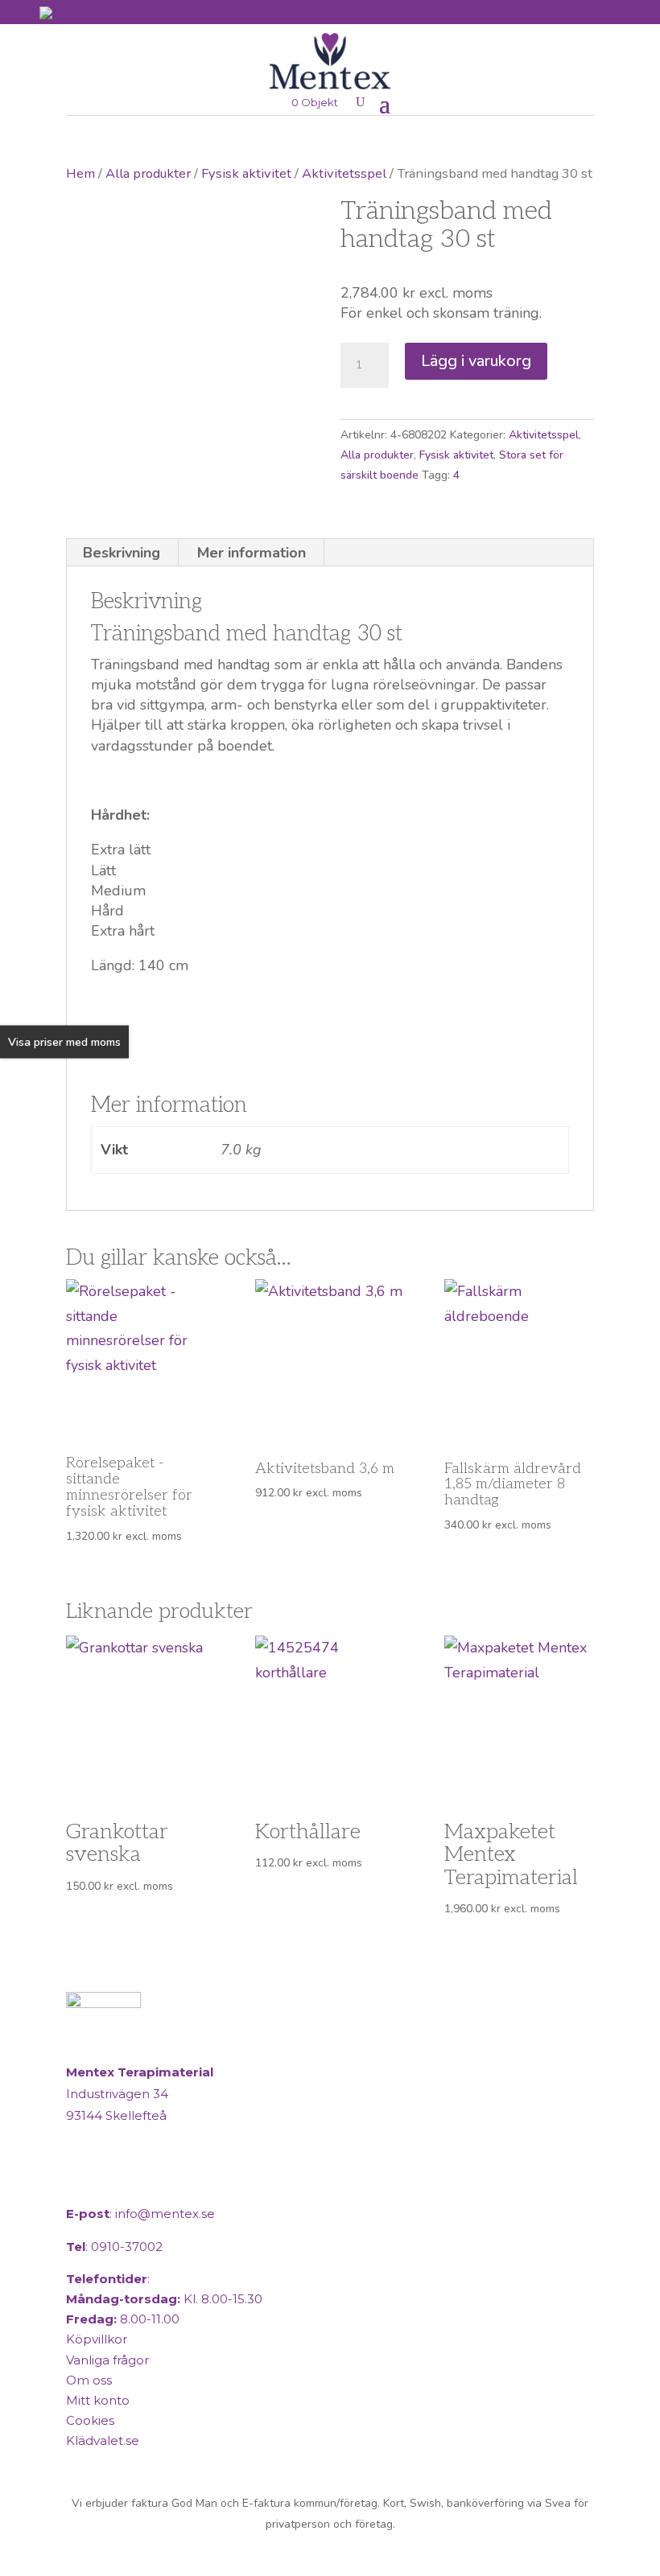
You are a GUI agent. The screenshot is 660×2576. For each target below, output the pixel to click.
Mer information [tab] (252, 553)
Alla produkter (148, 173)
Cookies (90, 2420)
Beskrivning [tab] (122, 553)
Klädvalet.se (103, 2440)
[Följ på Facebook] (82, 2181)
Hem (80, 173)
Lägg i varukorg (476, 361)
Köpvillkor (97, 2339)
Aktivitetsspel (344, 173)
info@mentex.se (165, 2214)
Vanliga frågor (107, 2360)
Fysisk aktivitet (246, 173)
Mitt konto (98, 2400)
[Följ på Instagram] (121, 2181)
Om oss (89, 2380)
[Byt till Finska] (66, 13)
